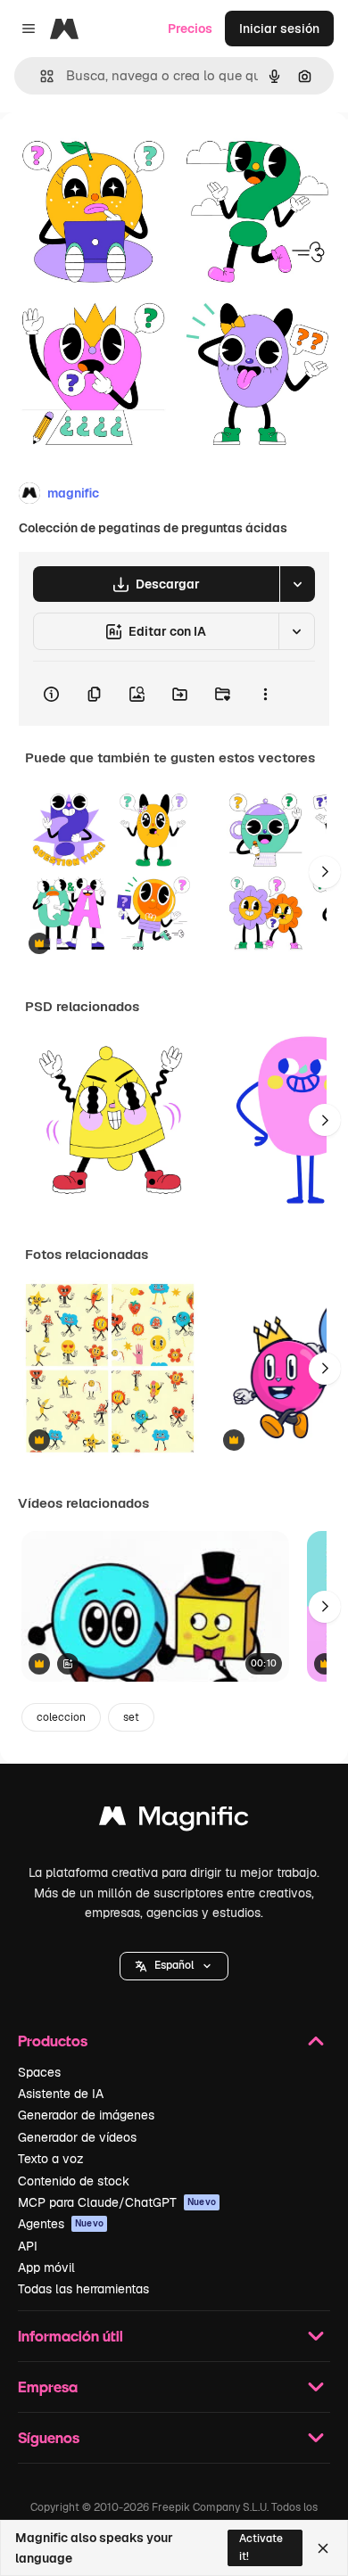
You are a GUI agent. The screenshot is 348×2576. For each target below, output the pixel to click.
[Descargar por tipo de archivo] (297, 584)
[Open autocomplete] (40, 76)
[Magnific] (174, 1820)
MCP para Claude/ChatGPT (117, 2202)
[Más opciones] (265, 694)
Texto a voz (51, 2159)
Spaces (39, 2072)
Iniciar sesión (279, 29)
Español (174, 1965)
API (28, 2246)
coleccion (61, 1717)
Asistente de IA (61, 2094)
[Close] (323, 2548)
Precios (190, 29)
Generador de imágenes (86, 2115)
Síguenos (49, 2437)
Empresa (48, 2387)
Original (114, 153)
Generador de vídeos (77, 2137)
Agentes (61, 2224)
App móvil (46, 2267)
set (131, 1717)
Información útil (70, 2336)
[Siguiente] (325, 872)
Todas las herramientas (83, 2289)
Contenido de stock (74, 2181)
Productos (53, 2041)
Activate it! (261, 2547)
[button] (174, 1966)
